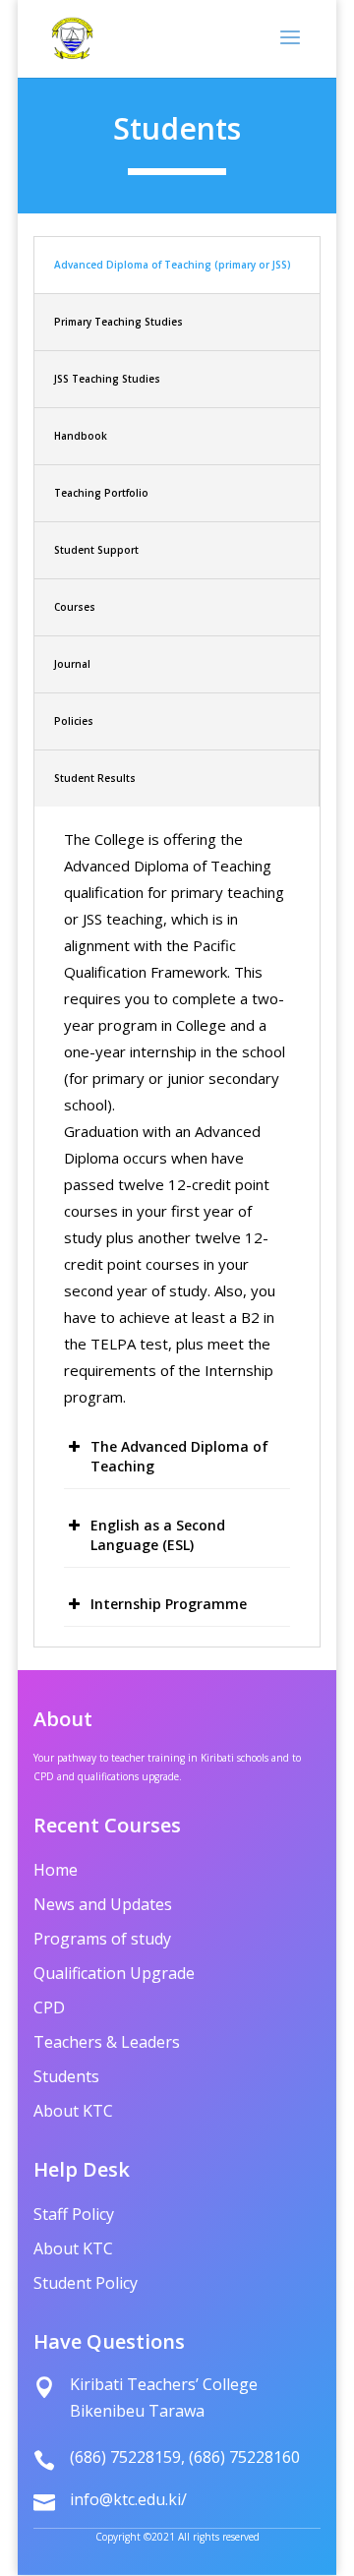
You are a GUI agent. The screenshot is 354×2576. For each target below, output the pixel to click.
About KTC (73, 2113)
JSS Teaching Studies (107, 379)
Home (56, 1872)
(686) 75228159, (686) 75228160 (185, 2457)
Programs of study (102, 1941)
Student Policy (86, 2285)
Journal (72, 664)
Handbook (81, 436)
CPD (49, 2009)
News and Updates (103, 1906)
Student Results (95, 778)
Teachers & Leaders (107, 2044)
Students (66, 2078)
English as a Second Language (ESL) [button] (158, 1535)
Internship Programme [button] (169, 1604)
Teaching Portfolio (101, 493)
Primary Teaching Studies (118, 322)
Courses (75, 607)
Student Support (96, 550)
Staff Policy (74, 2216)
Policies (74, 721)
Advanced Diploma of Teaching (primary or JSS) (173, 265)
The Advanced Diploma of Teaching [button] (179, 1456)
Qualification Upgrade (114, 1975)
